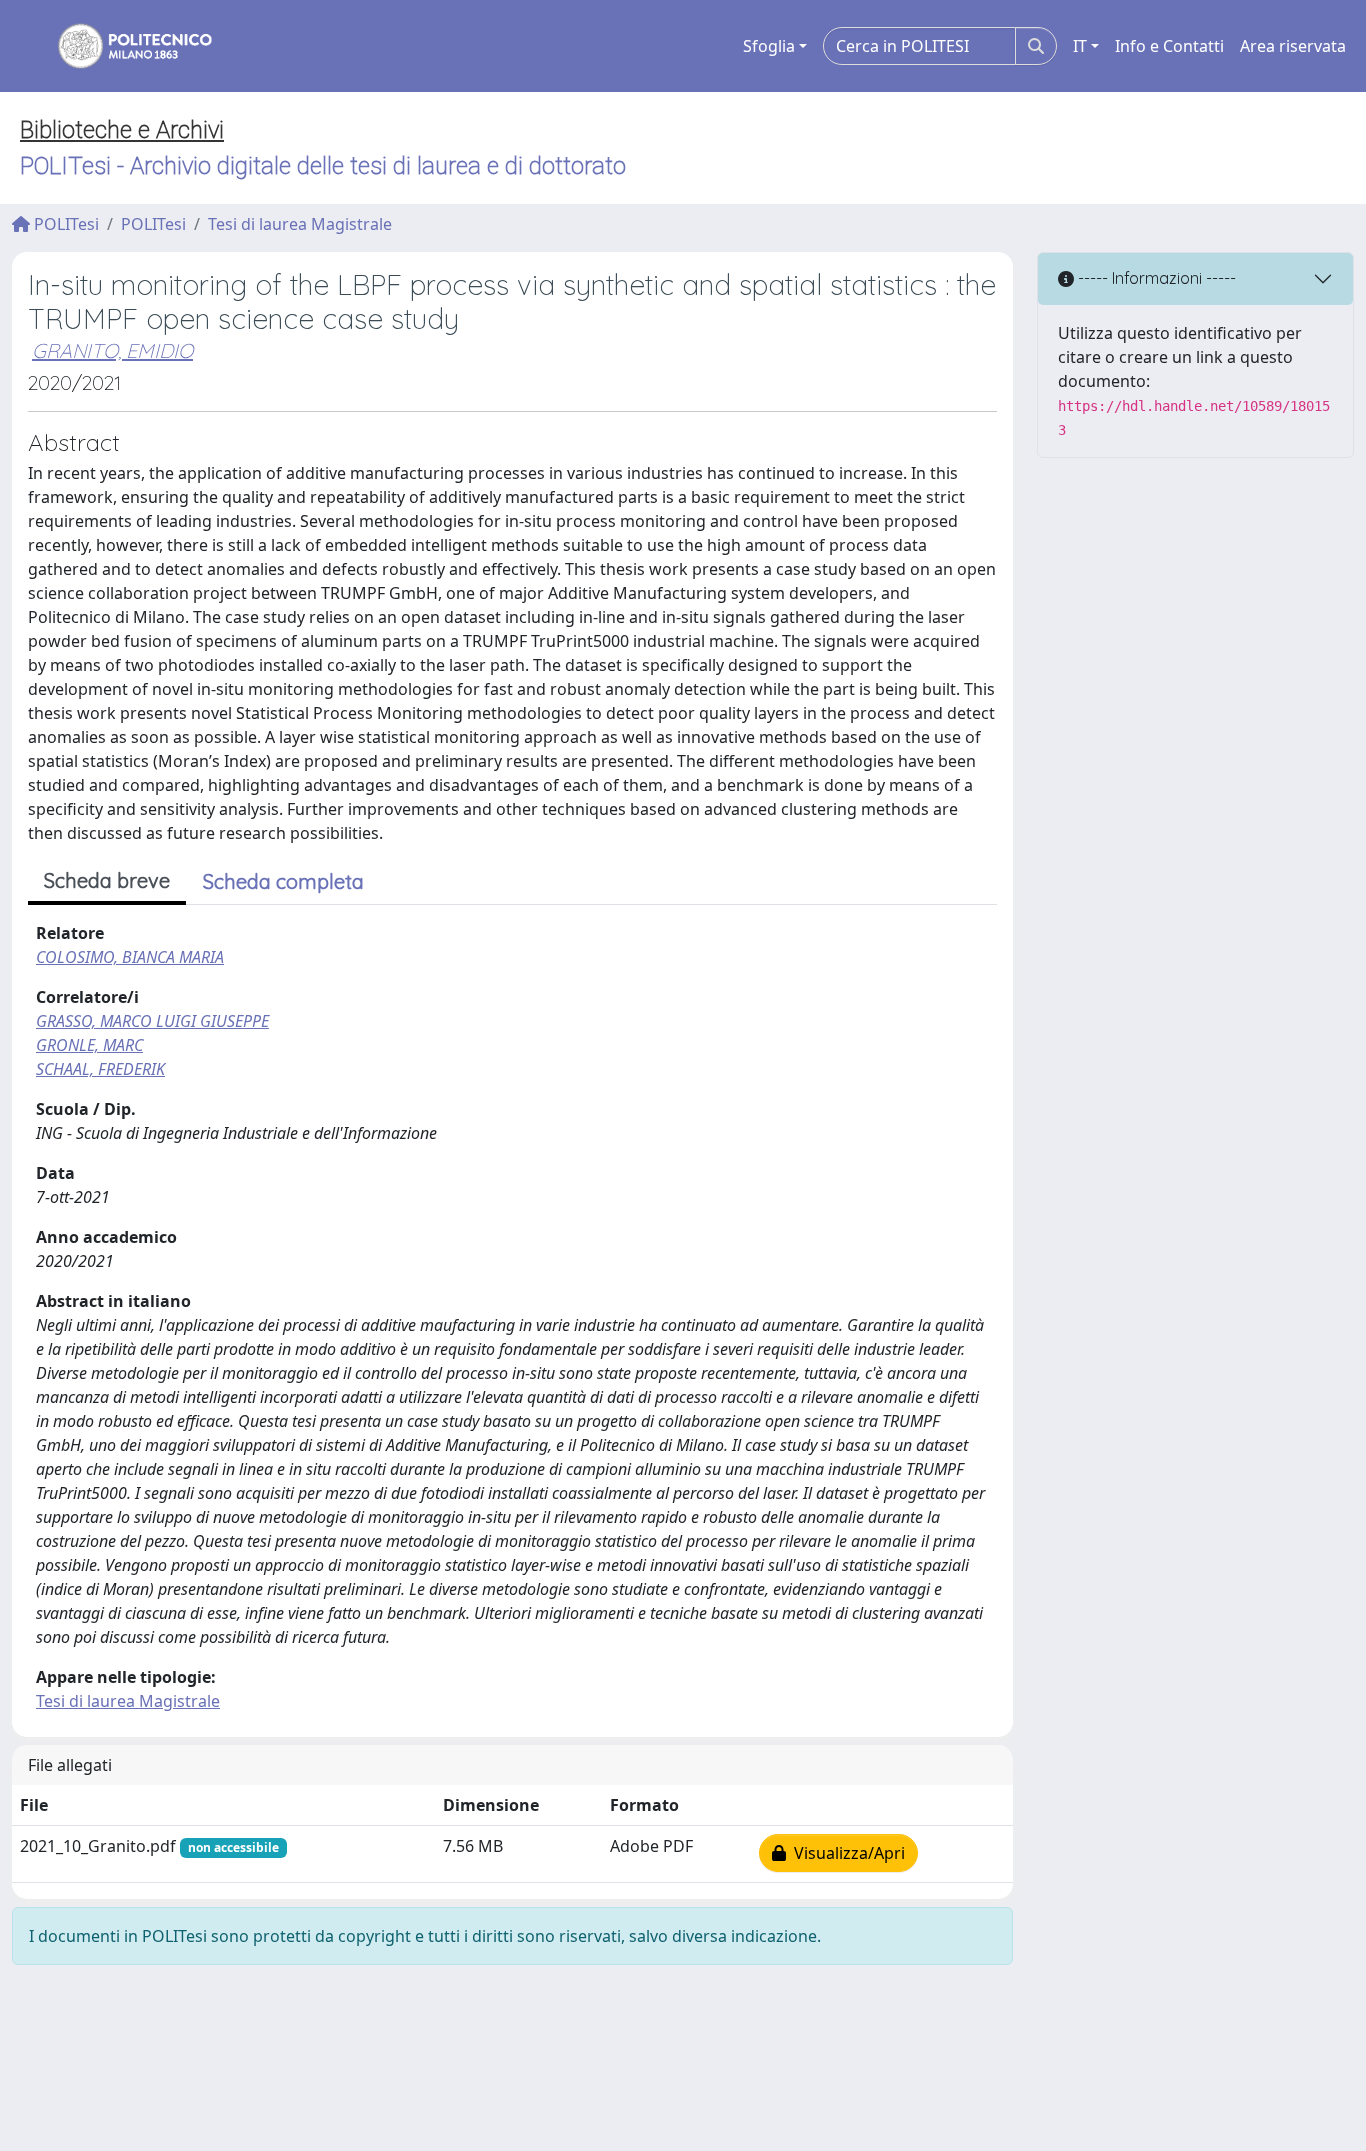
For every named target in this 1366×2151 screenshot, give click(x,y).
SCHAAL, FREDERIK (100, 1069)
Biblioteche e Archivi (122, 130)
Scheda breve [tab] (107, 880)
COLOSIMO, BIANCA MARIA (130, 957)
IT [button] (1080, 46)
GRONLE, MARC (89, 1045)
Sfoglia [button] (769, 46)
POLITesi (64, 224)
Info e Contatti (1169, 46)
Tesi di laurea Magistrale (300, 224)
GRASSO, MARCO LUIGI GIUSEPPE (152, 1021)
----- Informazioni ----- (1155, 278)
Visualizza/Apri (845, 1853)
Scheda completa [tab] (283, 881)
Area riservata (1293, 46)
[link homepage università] (122, 46)
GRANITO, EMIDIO (112, 350)
